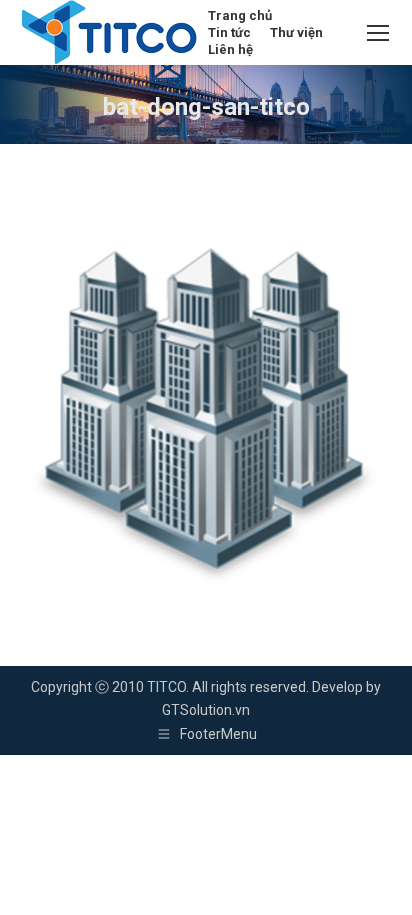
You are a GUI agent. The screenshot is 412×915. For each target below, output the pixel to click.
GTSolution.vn (206, 710)
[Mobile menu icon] (378, 33)
